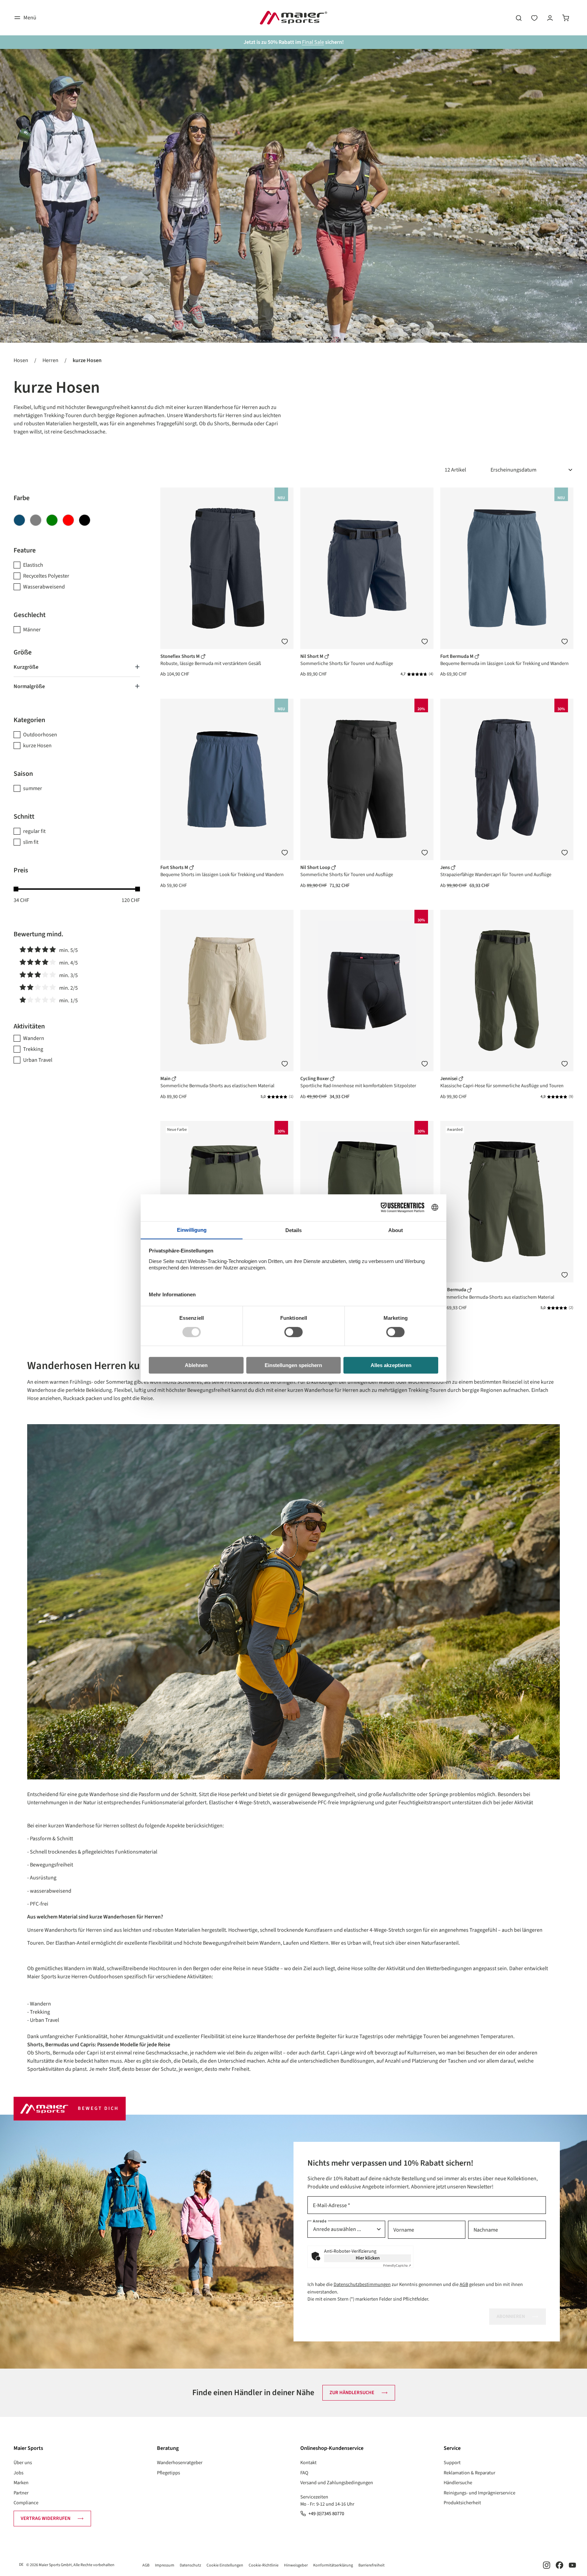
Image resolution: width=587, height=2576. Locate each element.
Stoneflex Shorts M (181, 656)
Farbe (22, 498)
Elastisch (33, 565)
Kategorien (29, 720)
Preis (21, 870)
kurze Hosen (37, 746)
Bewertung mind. (39, 934)
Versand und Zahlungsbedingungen (337, 2483)
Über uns (23, 2463)
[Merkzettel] (534, 18)
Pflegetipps (168, 2473)
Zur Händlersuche (352, 2393)
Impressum (165, 2565)
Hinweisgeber (296, 2565)
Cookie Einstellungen (225, 2565)
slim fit (31, 842)
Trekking (33, 1049)
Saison (23, 774)
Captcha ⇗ (397, 2266)
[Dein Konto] (550, 18)
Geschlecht (30, 615)
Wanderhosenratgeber (180, 2463)
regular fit (34, 831)
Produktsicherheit (462, 2503)
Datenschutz (190, 2565)
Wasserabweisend (44, 587)
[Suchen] (519, 18)
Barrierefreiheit (371, 2565)
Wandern (34, 1038)
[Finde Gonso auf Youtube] (572, 2565)
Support (452, 2463)
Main (166, 1079)
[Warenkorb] (566, 18)
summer (33, 788)
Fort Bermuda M (457, 656)
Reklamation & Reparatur (469, 2473)
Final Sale (313, 42)
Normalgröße (29, 686)
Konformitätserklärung (333, 2565)
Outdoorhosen (40, 735)
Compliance (26, 2503)
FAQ (304, 2473)
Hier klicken (368, 2258)
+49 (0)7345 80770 (326, 2514)
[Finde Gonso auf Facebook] (559, 2565)
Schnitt (24, 817)
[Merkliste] (285, 642)
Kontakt (308, 2463)
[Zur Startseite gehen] (293, 18)
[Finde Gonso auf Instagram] (547, 2565)
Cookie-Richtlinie (264, 2565)
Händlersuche (458, 2483)
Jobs (19, 2473)
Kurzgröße (26, 667)
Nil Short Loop (316, 867)
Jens (446, 867)
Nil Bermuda (454, 1290)
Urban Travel (38, 1060)
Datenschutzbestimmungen (362, 2284)
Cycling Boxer (315, 1079)
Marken (21, 2483)
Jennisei (449, 1079)
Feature (25, 550)
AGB (464, 2284)
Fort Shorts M (175, 867)
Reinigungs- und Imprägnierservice (479, 2493)
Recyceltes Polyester (46, 576)
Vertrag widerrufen (46, 2518)
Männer (32, 630)
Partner (21, 2493)
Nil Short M (312, 656)
